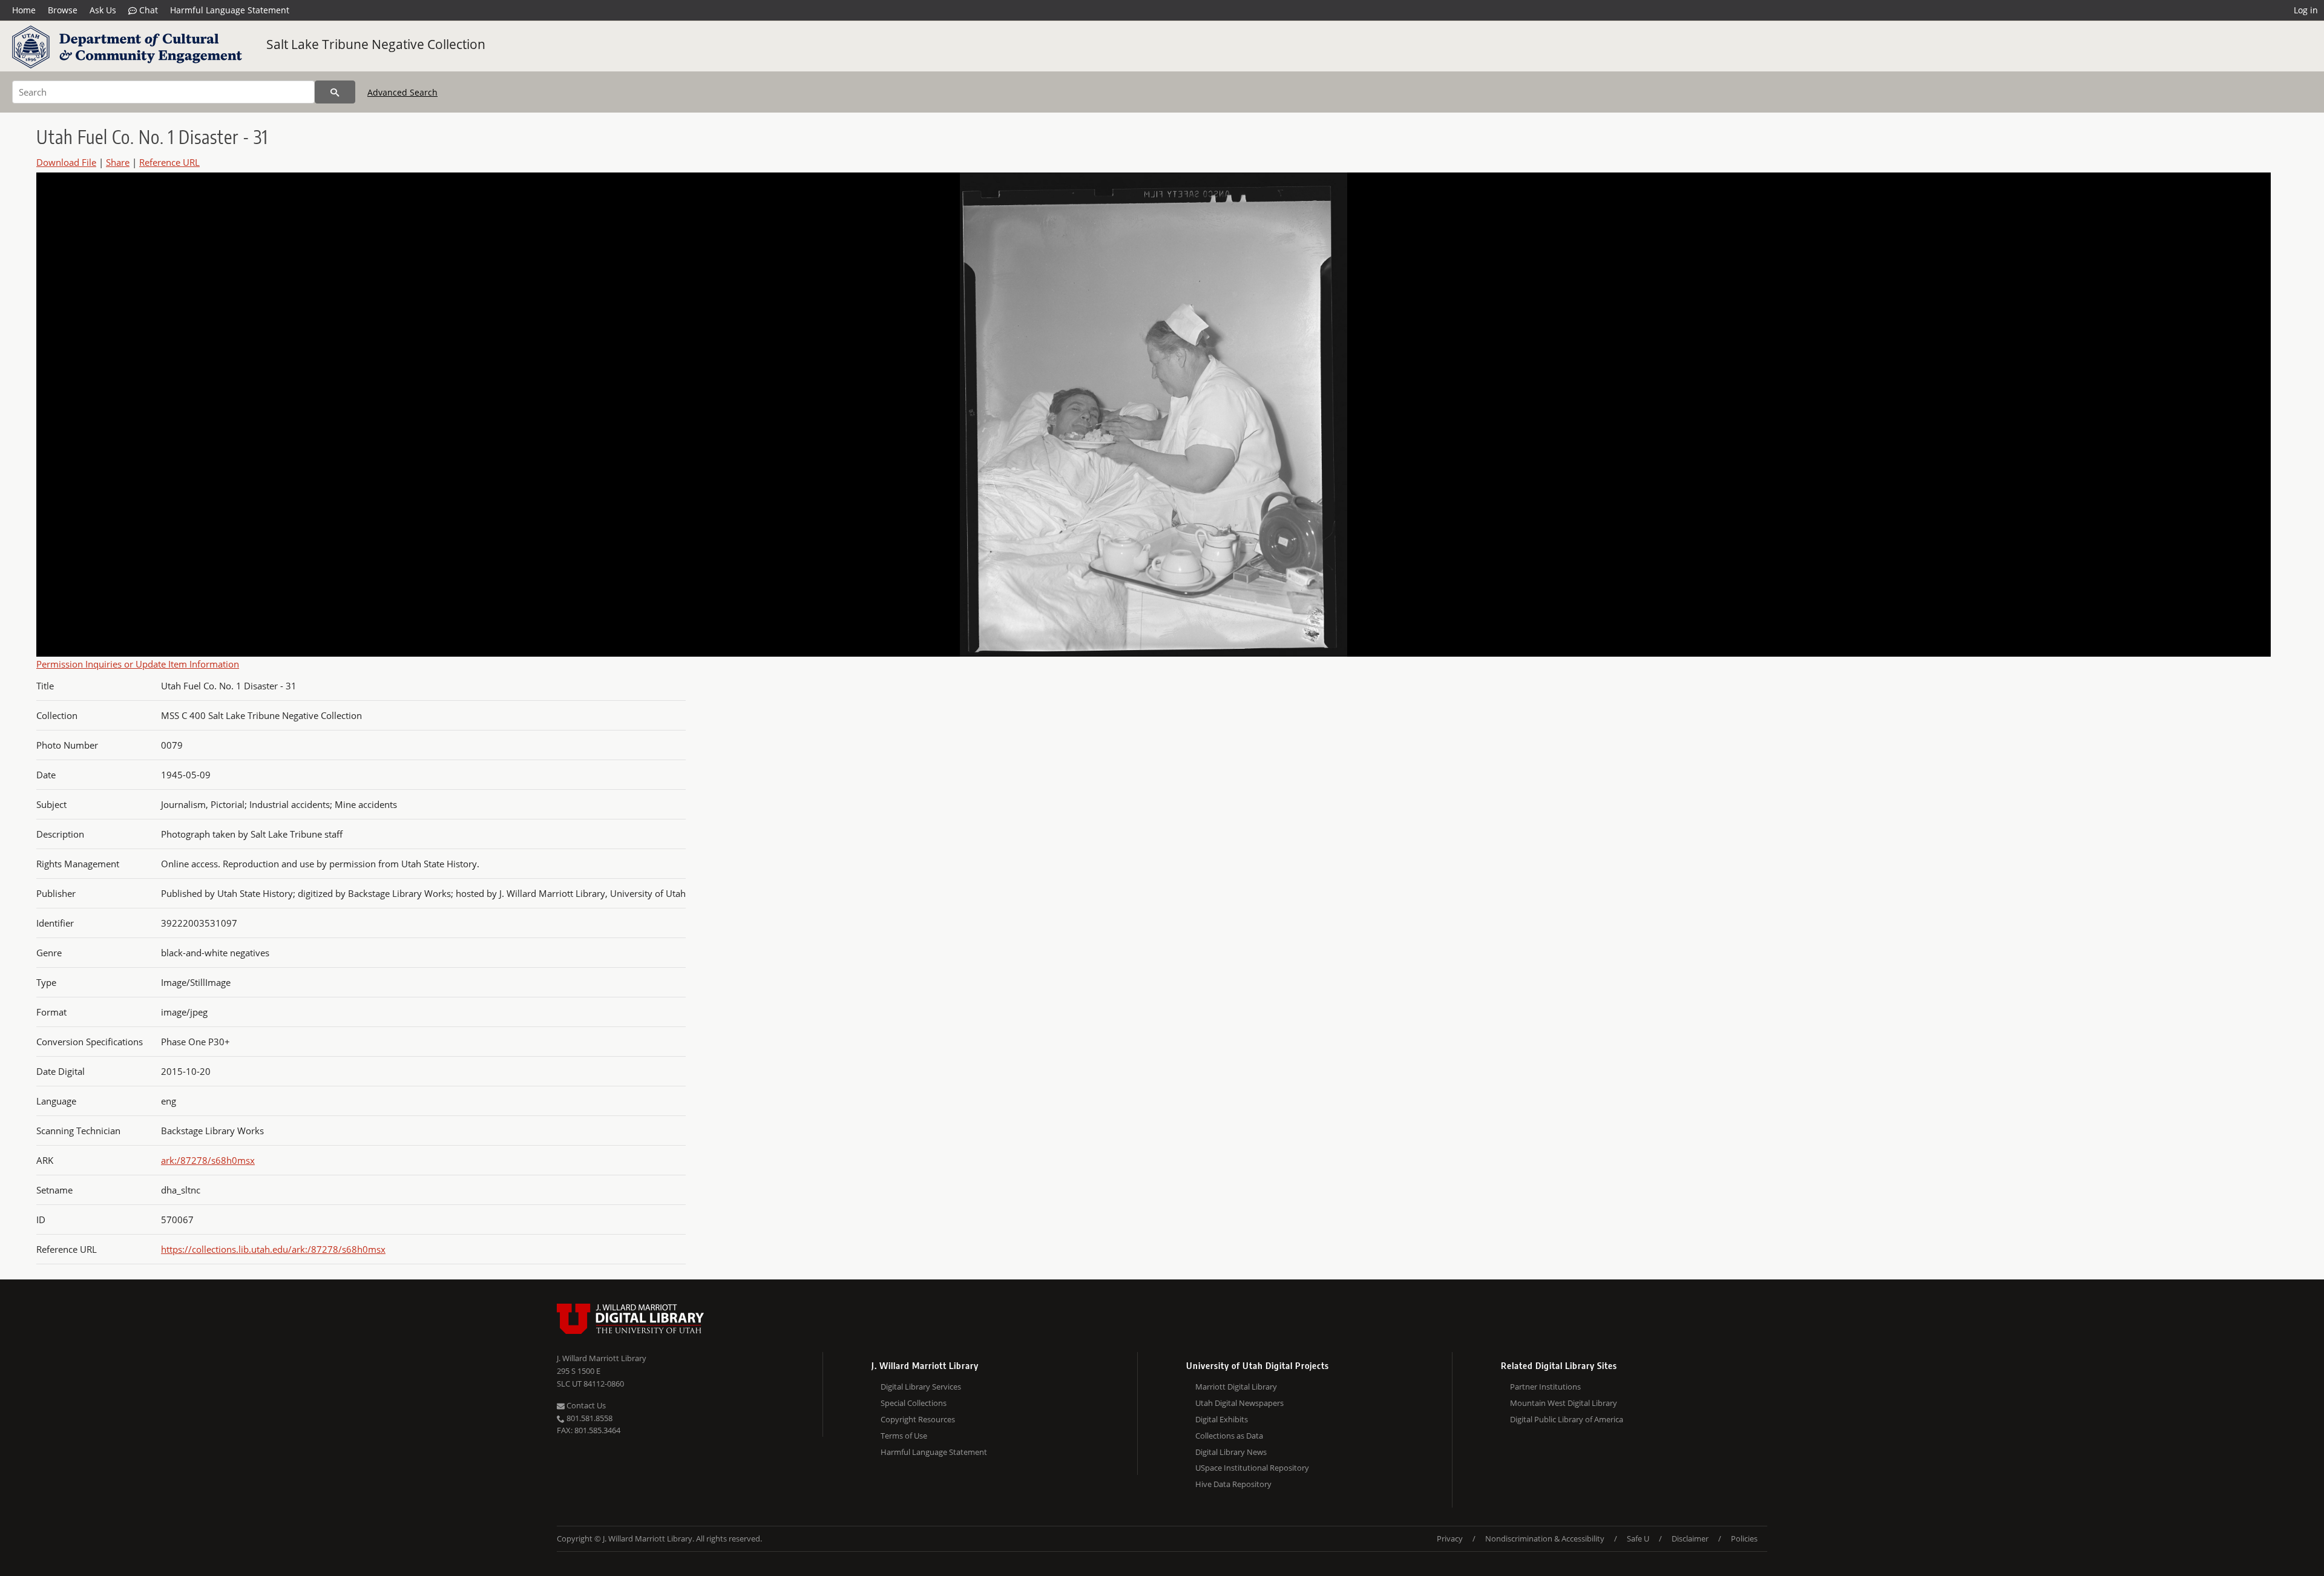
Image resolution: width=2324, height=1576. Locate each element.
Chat (147, 10)
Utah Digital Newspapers (1239, 1403)
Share (118, 162)
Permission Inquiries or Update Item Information (138, 664)
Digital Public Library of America (1567, 1419)
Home (24, 10)
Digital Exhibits (1222, 1419)
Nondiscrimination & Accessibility (1545, 1538)
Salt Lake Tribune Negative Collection (376, 44)
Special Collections (914, 1403)
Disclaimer (1690, 1538)
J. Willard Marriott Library (602, 1358)
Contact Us (585, 1405)
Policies (1744, 1538)
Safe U (1638, 1538)
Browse (63, 10)
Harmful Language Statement (230, 10)
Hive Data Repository (1233, 1484)
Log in (2306, 10)
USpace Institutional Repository (1252, 1468)
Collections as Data (1229, 1436)
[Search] (335, 92)
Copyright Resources (918, 1419)
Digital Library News (1231, 1452)
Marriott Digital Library (1236, 1387)
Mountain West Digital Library (1564, 1403)
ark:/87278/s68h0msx (208, 1160)
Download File (66, 162)
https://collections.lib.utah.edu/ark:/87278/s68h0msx (273, 1249)
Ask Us (103, 10)
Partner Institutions (1545, 1387)
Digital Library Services (921, 1387)
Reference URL (169, 162)
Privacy (1450, 1538)
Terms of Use (904, 1436)
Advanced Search (402, 92)
